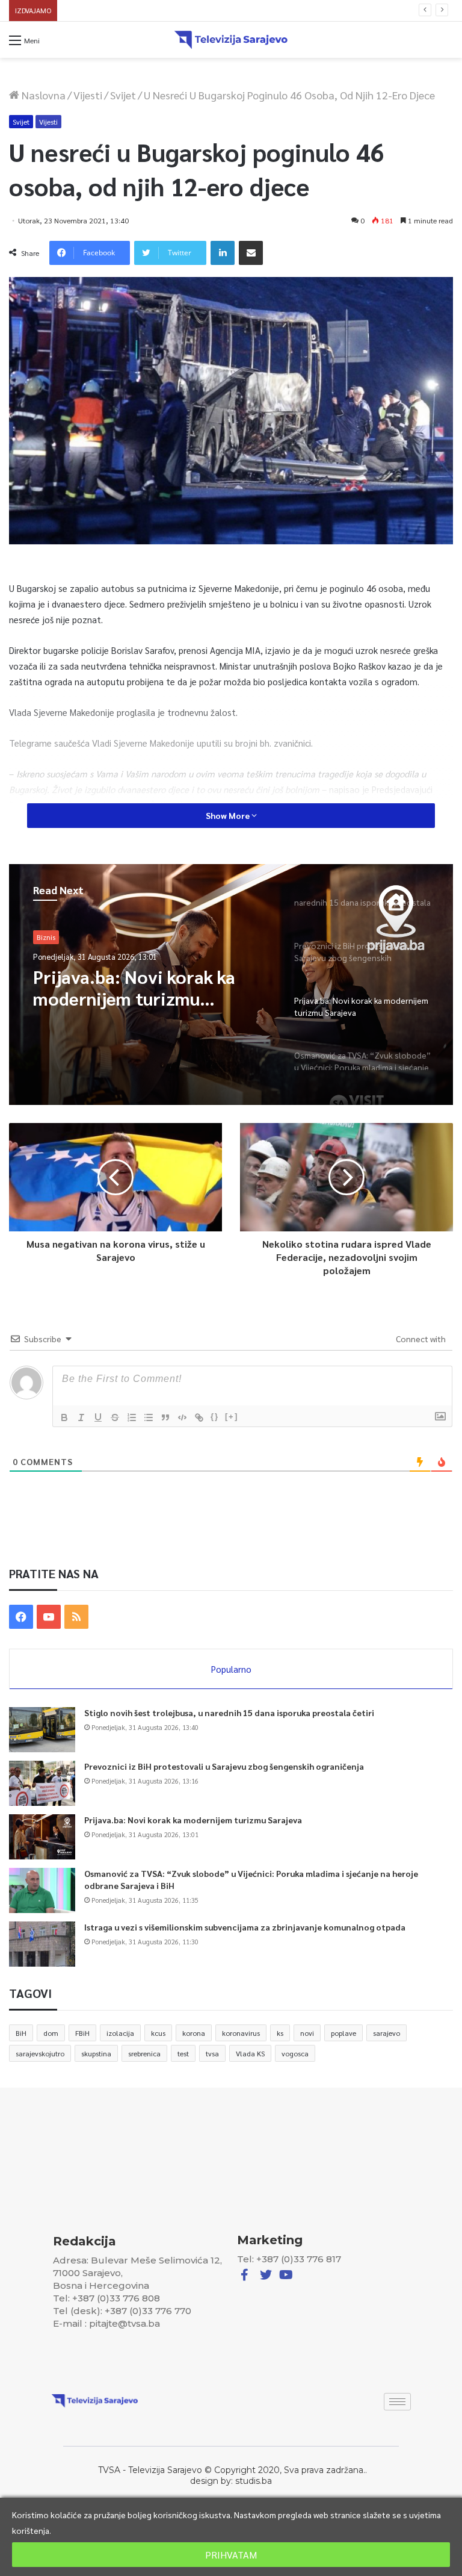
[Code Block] (182, 1417)
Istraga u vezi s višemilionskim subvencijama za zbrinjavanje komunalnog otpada (245, 1927)
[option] (231, 985)
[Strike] (115, 1417)
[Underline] (98, 1417)
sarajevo (387, 2033)
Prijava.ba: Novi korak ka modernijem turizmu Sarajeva (193, 1820)
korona (194, 2033)
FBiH (82, 2033)
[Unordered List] (149, 1417)
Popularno (231, 1669)
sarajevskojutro (40, 2053)
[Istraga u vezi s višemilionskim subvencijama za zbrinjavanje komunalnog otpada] (42, 1944)
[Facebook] (21, 1617)
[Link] (199, 1417)
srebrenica (144, 2053)
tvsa (212, 2053)
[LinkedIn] (223, 253)
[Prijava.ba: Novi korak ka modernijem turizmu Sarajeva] (42, 1837)
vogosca (295, 2053)
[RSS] (76, 1617)
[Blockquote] (165, 1417)
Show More (229, 815)
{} (215, 1417)
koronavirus (241, 2033)
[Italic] (81, 1417)
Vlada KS (250, 2053)
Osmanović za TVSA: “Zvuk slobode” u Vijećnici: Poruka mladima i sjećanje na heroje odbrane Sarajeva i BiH (245, 11)
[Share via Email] (251, 253)
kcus (158, 2033)
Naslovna (42, 95)
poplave (343, 2033)
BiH (21, 2033)
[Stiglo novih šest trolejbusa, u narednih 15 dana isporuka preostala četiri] (42, 1730)
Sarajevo (51, 937)
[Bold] (64, 1417)
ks (280, 2033)
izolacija (120, 2033)
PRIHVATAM (231, 2555)
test (183, 2053)
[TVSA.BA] (231, 40)
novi (307, 2033)
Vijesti (88, 95)
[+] (232, 1417)
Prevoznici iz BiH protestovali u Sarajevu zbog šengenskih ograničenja (224, 1766)
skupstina (96, 2053)
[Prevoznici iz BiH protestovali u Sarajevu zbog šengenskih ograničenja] (42, 1783)
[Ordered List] (132, 1417)
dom (51, 2033)
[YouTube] (49, 1617)
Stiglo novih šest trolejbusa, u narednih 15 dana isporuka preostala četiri (229, 1713)
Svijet (123, 95)
